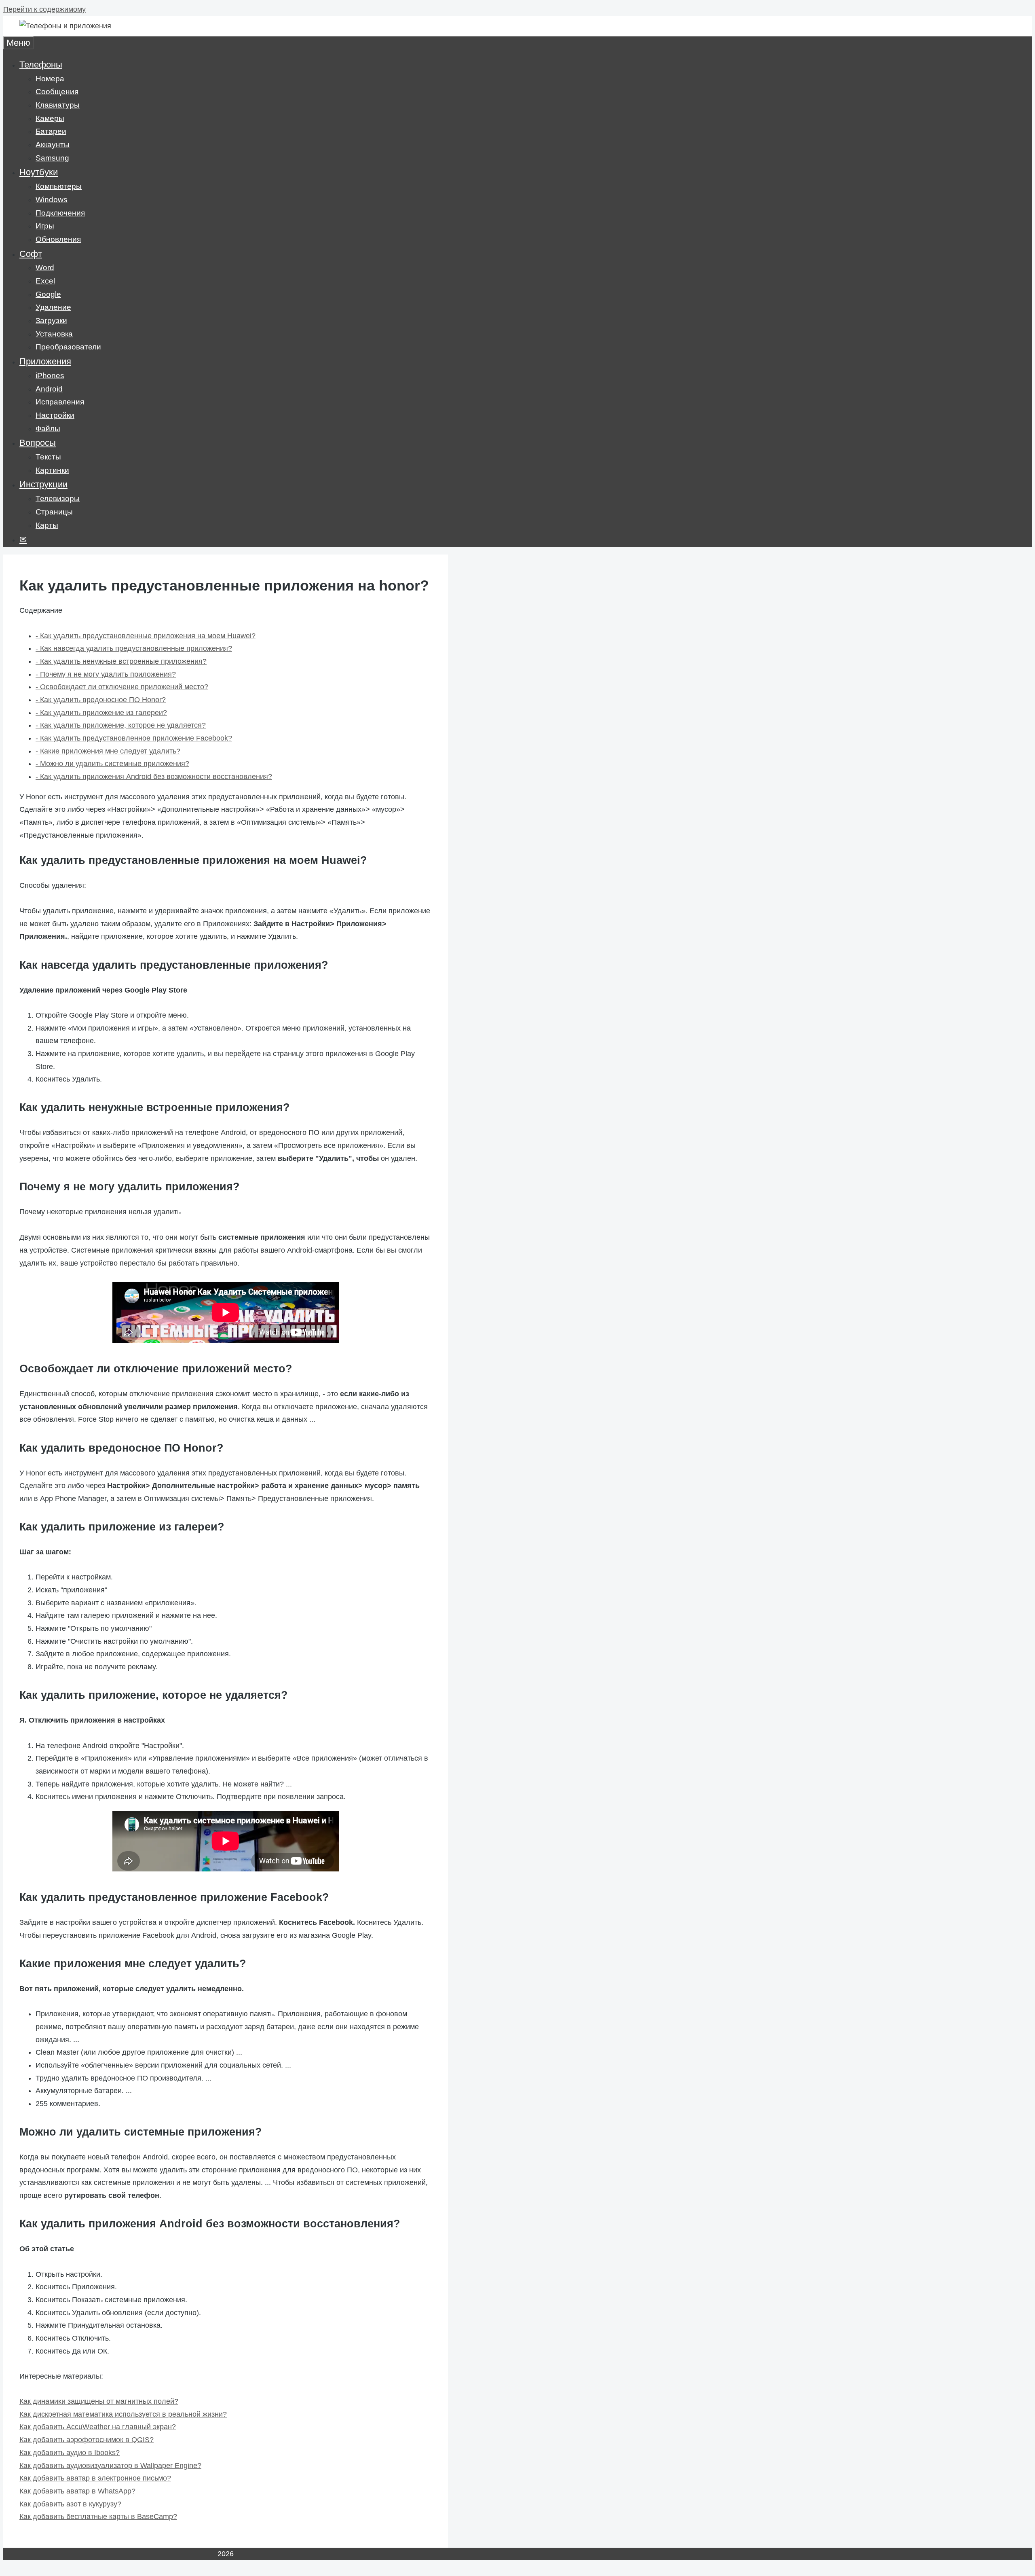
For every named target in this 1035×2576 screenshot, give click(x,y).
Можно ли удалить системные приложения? (112, 764)
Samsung (52, 158)
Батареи (51, 131)
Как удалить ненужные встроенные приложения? (121, 661)
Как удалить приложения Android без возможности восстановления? (154, 777)
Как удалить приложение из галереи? (101, 713)
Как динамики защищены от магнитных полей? (99, 2401)
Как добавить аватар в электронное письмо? (95, 2478)
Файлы (48, 429)
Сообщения (57, 92)
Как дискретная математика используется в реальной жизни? (123, 2414)
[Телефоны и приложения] (65, 26)
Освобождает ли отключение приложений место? (122, 687)
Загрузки (51, 321)
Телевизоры (58, 498)
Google (48, 294)
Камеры (50, 118)
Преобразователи (68, 347)
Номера (50, 79)
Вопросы (38, 443)
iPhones (50, 376)
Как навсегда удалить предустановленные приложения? (134, 648)
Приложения (45, 361)
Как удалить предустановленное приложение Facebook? (134, 738)
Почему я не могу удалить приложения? (106, 674)
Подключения (60, 213)
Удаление (53, 307)
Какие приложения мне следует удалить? (108, 751)
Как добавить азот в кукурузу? (70, 2504)
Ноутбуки (39, 172)
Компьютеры (59, 186)
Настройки (55, 415)
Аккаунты (53, 145)
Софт (31, 254)
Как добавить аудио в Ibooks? (70, 2453)
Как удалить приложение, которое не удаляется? (121, 725)
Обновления (58, 239)
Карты (47, 525)
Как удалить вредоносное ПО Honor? (101, 700)
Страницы (54, 512)
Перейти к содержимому (44, 9)
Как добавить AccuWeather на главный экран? (98, 2427)
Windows (52, 200)
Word (45, 268)
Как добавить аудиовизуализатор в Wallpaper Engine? (110, 2466)
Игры (45, 226)
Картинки (52, 470)
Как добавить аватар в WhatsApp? (77, 2491)
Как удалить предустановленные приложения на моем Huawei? (146, 636)
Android (49, 389)
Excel (45, 281)
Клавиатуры (58, 105)
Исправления (60, 402)
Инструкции (43, 484)
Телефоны (41, 65)
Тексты (48, 457)
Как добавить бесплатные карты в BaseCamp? (98, 2517)
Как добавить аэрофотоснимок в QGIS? (87, 2440)
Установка (54, 334)
